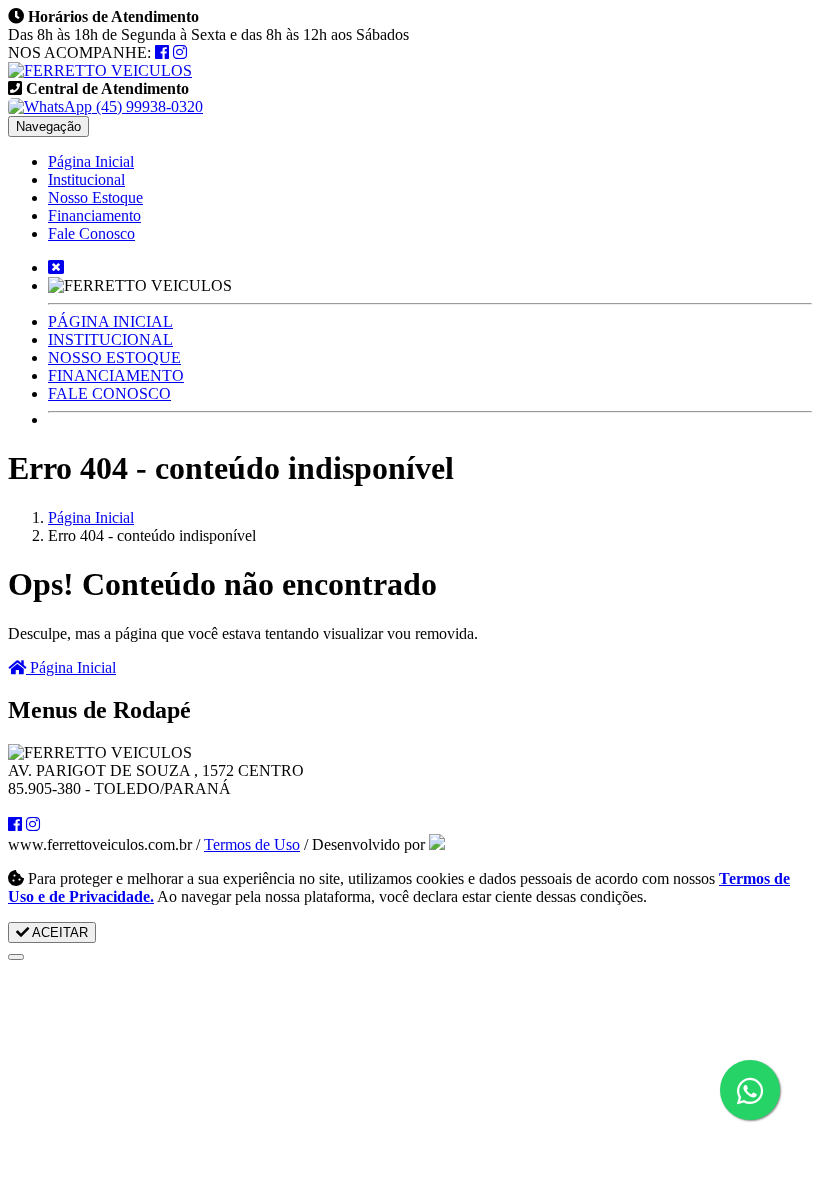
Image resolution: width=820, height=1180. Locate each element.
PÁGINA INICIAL (110, 321)
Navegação (48, 126)
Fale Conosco (91, 233)
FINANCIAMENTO (116, 375)
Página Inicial (91, 161)
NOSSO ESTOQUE (114, 357)
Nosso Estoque (95, 197)
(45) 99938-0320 (147, 106)
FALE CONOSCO (109, 393)
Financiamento (94, 215)
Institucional (86, 179)
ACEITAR (58, 932)
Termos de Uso (252, 844)
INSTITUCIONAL (110, 339)
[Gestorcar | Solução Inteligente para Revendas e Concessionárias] (437, 844)
